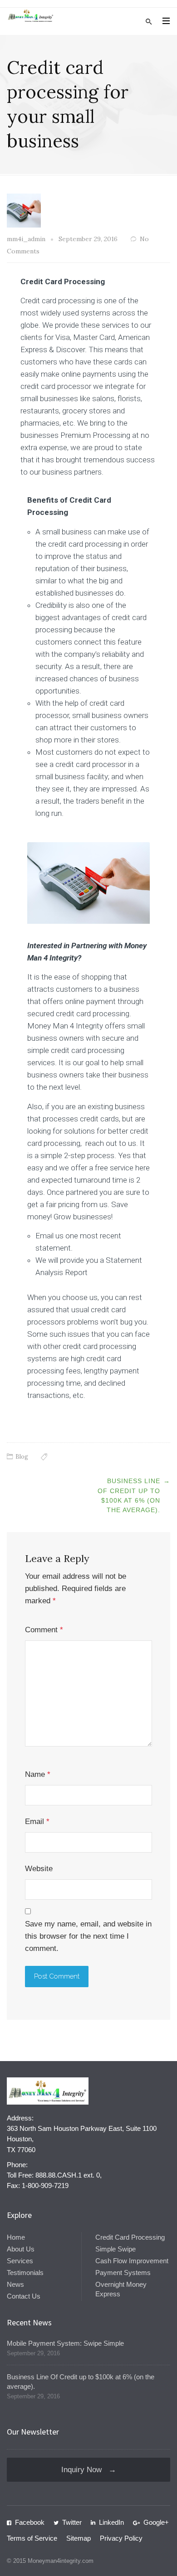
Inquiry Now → (89, 2470)
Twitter (72, 2522)
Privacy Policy (121, 2538)
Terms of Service (32, 2538)
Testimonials (25, 2273)
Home (16, 2237)
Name (38, 1774)
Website (39, 1869)
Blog (22, 1457)
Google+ (156, 2522)
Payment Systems (123, 2273)
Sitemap (79, 2538)
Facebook (30, 2522)
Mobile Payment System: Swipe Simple (65, 2343)
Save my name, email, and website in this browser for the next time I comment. (88, 1936)
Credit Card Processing (130, 2237)
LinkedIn (111, 2522)
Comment (44, 1630)
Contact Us (24, 2296)
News (15, 2284)
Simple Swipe (116, 2249)
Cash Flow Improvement (132, 2261)
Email (37, 1822)
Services (20, 2261)
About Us (21, 2249)
